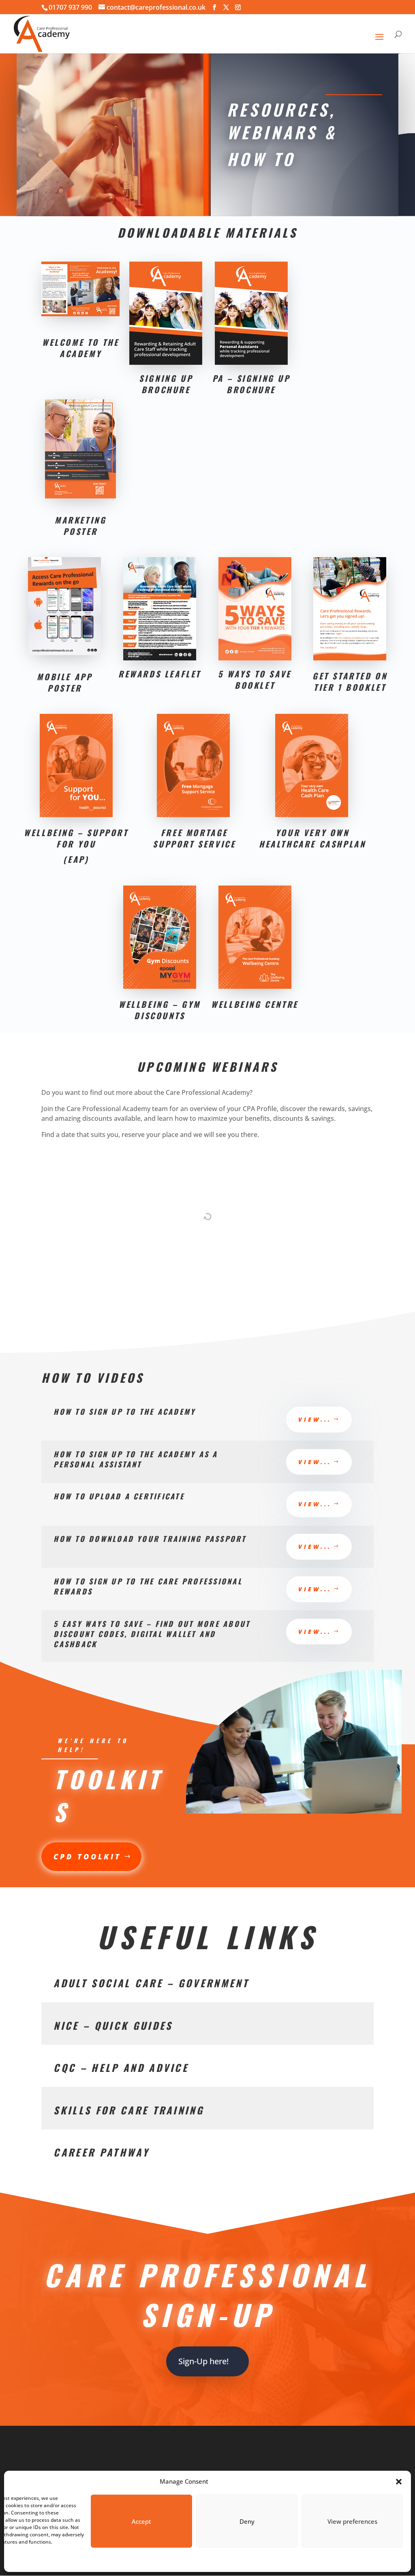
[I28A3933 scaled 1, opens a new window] (294, 1811)
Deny (247, 2521)
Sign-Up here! (203, 2361)
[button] (399, 2482)
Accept (141, 2521)
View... (315, 1419)
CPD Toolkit (87, 1856)
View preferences (352, 2521)
